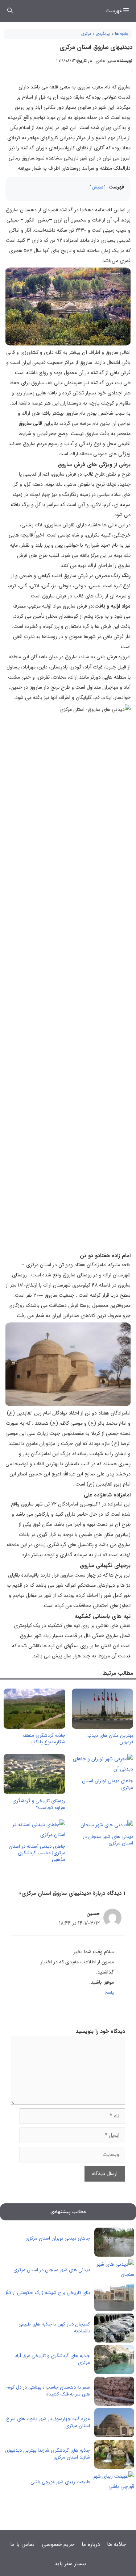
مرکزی (86, 34)
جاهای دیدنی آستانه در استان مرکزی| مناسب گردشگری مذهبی (37, 1853)
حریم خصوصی (58, 2544)
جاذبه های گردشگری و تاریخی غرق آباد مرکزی (52, 2359)
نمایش (98, 187)
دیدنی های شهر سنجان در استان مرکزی (108, 1840)
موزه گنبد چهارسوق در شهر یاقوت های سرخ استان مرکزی (48, 2422)
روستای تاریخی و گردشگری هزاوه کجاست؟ (39, 1804)
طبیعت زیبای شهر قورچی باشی (60, 2482)
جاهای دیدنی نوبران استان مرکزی (108, 1784)
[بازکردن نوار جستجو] (10, 11)
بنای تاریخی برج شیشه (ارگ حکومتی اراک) (48, 2293)
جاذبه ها (122, 34)
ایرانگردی (103, 34)
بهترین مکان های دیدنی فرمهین (110, 1739)
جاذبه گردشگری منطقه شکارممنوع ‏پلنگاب (44, 1739)
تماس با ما (22, 2544)
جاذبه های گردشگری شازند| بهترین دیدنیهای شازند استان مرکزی (48, 2454)
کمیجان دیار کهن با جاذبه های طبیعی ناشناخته (54, 2328)
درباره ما (91, 2544)
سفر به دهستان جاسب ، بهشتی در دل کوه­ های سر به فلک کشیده (49, 2391)
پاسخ (109, 1993)
